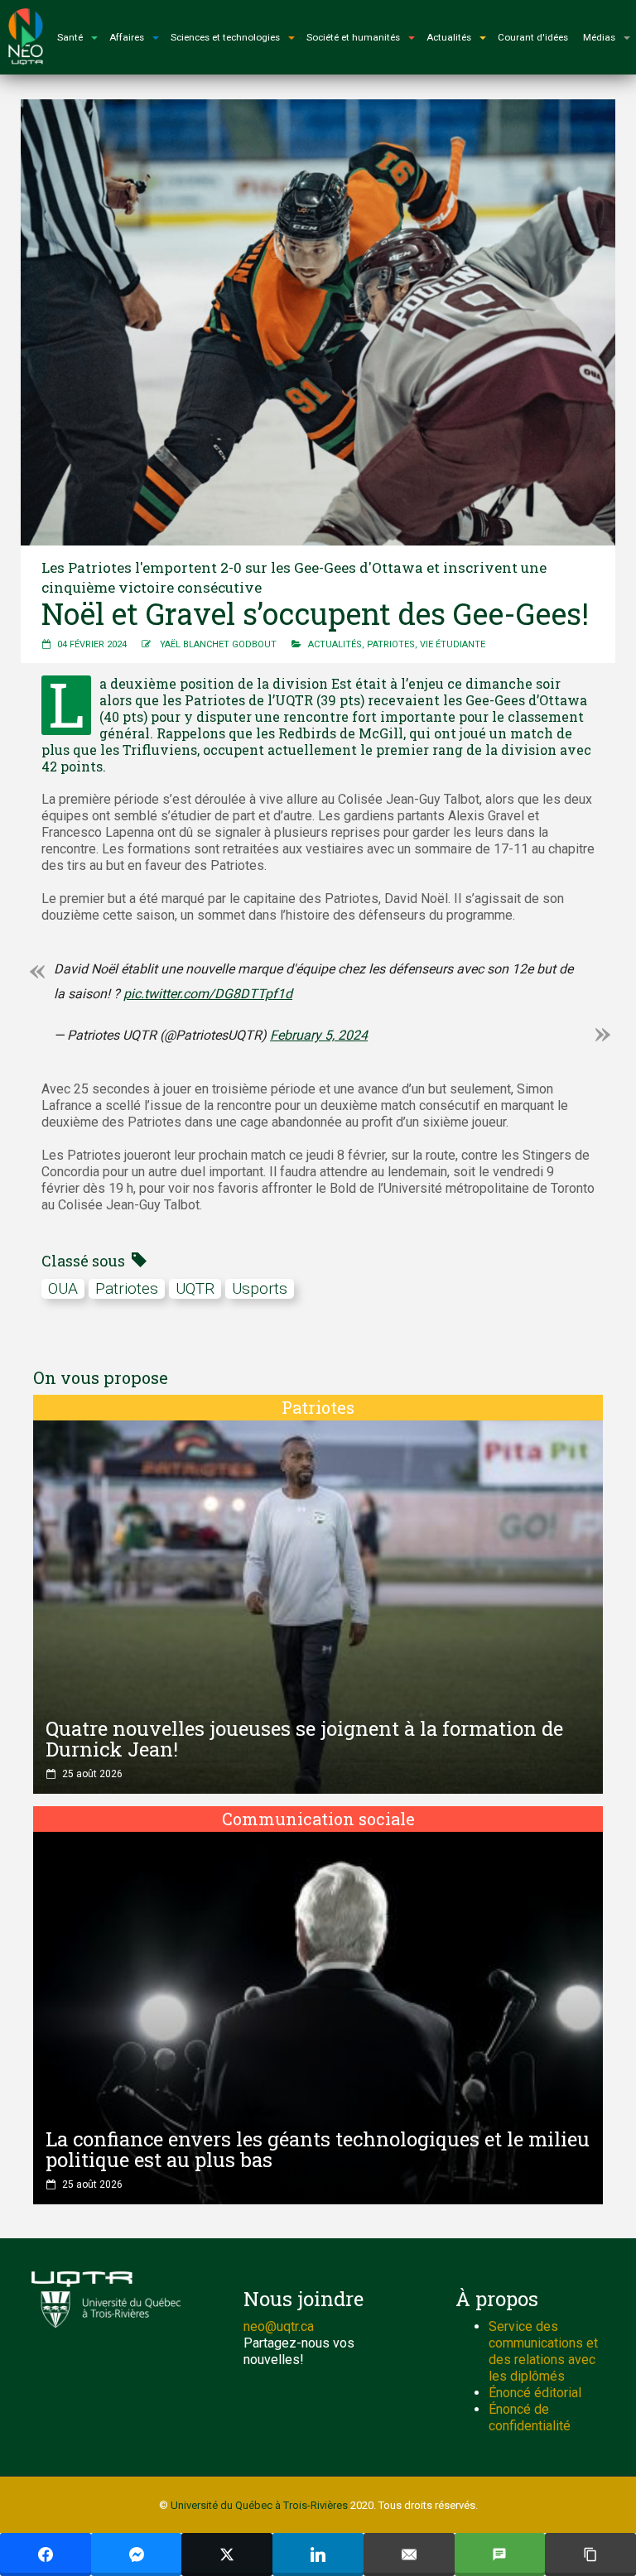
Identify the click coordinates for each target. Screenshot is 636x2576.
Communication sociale (318, 1819)
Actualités (335, 644)
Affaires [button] (127, 37)
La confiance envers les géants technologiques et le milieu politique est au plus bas (318, 2149)
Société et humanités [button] (353, 37)
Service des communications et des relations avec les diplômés (543, 2351)
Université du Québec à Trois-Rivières (259, 2505)
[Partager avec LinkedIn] (318, 2554)
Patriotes (391, 644)
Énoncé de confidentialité (530, 2417)
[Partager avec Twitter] (227, 2554)
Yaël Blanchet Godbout (218, 644)
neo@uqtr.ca (279, 2326)
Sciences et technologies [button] (225, 37)
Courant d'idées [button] (533, 37)
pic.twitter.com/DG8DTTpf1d (208, 994)
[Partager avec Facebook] (46, 2554)
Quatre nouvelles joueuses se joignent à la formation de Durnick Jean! (304, 1739)
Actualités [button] (449, 37)
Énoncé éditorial (535, 2393)
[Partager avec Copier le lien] (590, 2554)
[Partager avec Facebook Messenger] (137, 2554)
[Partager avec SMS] (500, 2554)
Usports (260, 1288)
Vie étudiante (453, 644)
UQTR (195, 1288)
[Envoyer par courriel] (409, 2554)
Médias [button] (599, 37)
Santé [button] (70, 37)
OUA (63, 1288)
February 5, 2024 (319, 1035)
